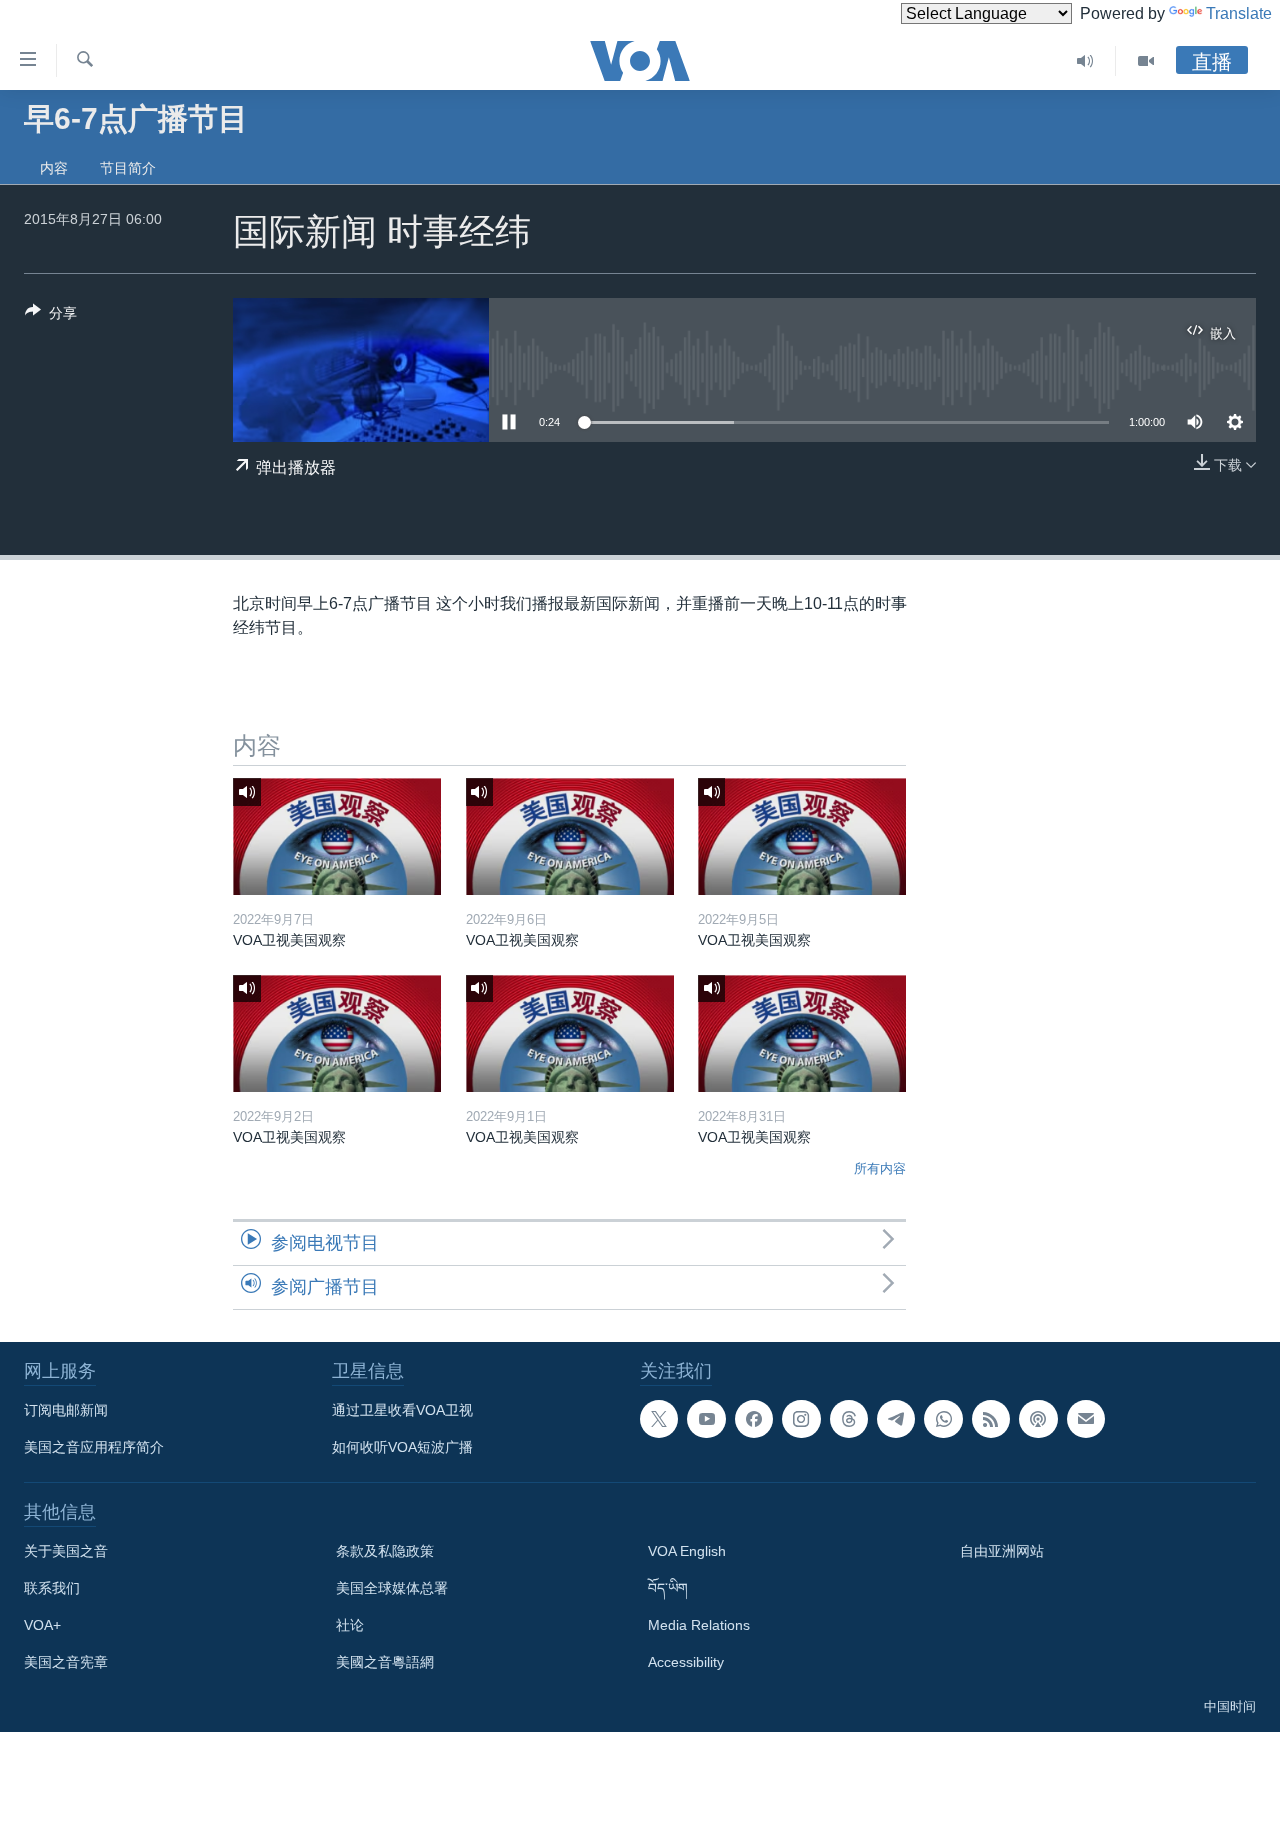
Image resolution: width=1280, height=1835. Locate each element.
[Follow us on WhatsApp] (943, 1419)
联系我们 (52, 1588)
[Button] (51, 316)
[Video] (1146, 61)
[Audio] (1085, 61)
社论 (350, 1625)
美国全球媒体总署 (392, 1588)
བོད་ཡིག (668, 1588)
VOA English (687, 1551)
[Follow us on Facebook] (754, 1419)
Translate (1239, 13)
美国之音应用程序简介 (94, 1447)
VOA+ (42, 1625)
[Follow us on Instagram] (801, 1419)
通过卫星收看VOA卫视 (402, 1410)
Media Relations (699, 1625)
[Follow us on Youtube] (706, 1419)
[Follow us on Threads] (849, 1419)
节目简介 (128, 168)
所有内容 (880, 1168)
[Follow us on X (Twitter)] (659, 1419)
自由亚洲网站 (1002, 1551)
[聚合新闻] (991, 1419)
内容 (54, 168)
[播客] (1038, 1419)
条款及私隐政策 (385, 1551)
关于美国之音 (66, 1551)
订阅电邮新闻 (66, 1410)
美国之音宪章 (66, 1662)
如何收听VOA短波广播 (402, 1447)
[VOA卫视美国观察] (337, 836)
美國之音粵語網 (385, 1662)
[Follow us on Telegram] (896, 1419)
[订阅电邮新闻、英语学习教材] (1086, 1419)
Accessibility (686, 1662)
